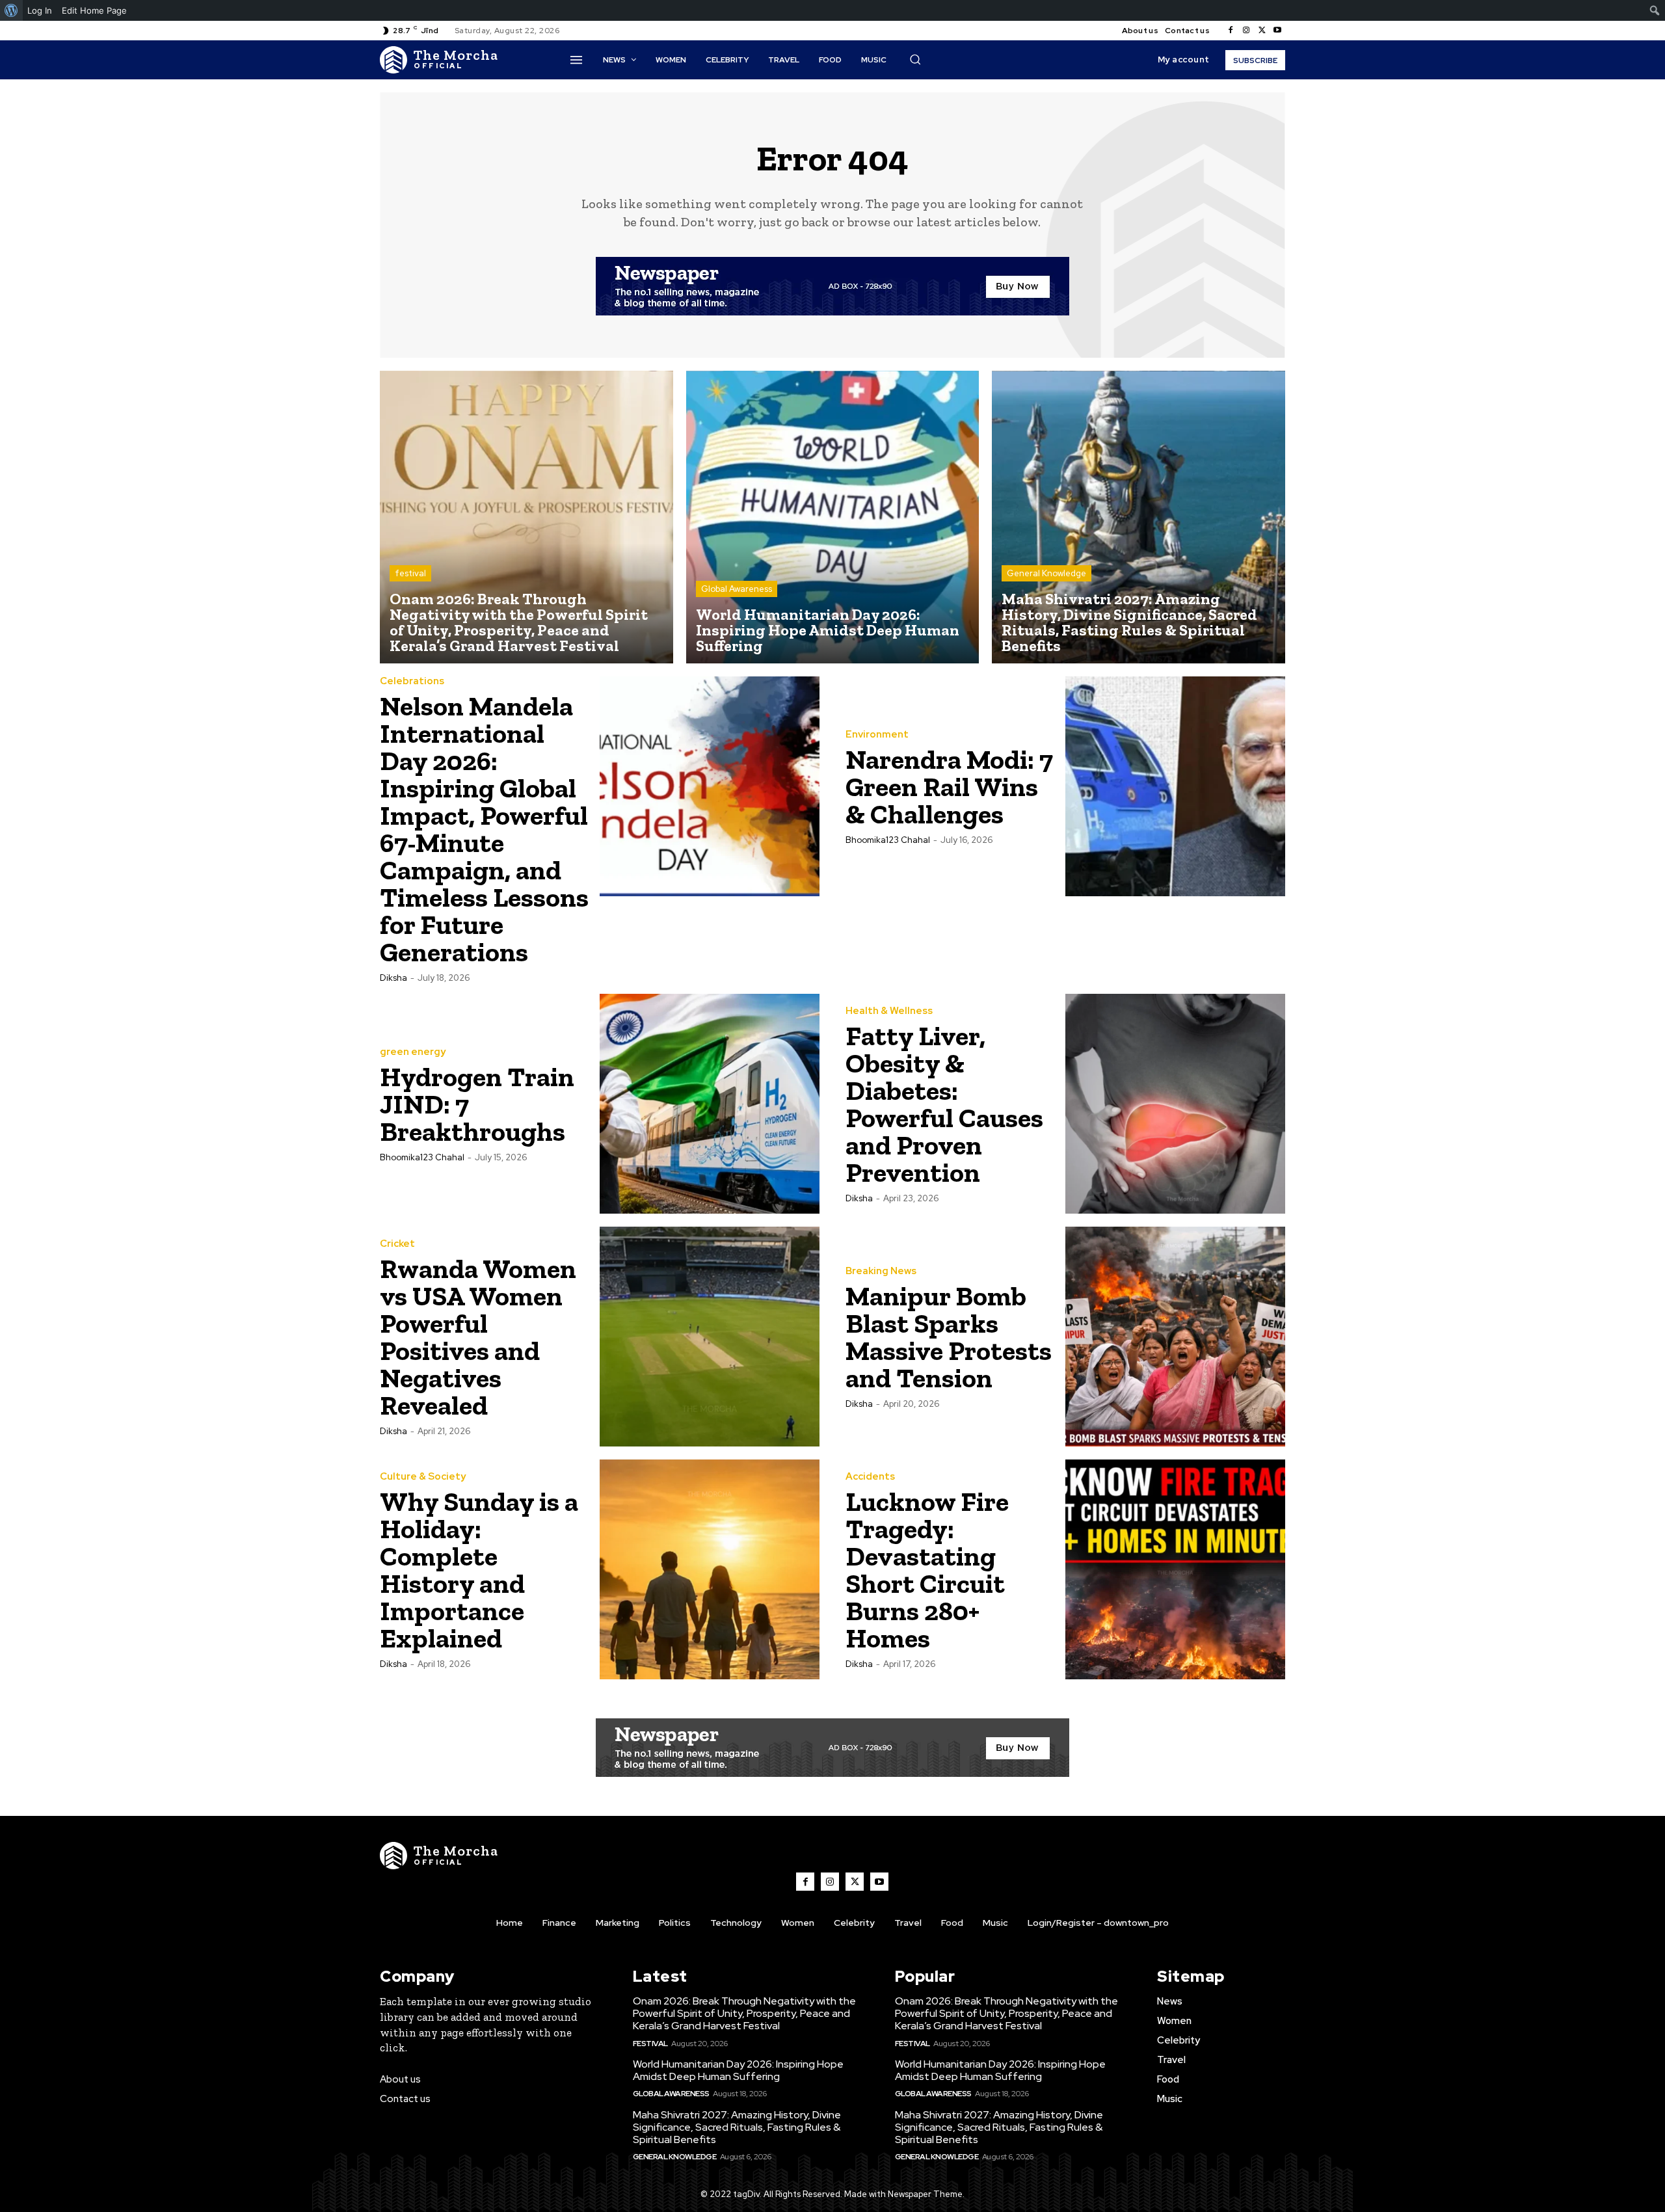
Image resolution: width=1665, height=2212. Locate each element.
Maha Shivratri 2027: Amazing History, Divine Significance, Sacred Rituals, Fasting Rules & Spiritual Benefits (737, 2127)
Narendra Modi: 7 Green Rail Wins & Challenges (949, 787)
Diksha (393, 978)
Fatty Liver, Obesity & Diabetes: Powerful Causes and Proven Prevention (944, 1104)
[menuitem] (11, 10)
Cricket (397, 1244)
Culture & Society (423, 1477)
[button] (915, 59)
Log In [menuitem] (40, 10)
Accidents (870, 1477)
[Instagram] (1246, 31)
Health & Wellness (889, 1011)
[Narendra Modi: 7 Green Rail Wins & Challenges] (1175, 786)
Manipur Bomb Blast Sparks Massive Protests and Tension (949, 1337)
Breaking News (881, 1271)
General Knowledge (1046, 573)
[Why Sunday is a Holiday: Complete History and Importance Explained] (710, 1569)
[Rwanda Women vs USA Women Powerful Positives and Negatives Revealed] (710, 1337)
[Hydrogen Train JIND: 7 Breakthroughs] (710, 1104)
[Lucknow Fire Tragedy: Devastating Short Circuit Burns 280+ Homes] (1175, 1569)
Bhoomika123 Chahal (888, 840)
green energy (413, 1052)
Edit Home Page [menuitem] (94, 10)
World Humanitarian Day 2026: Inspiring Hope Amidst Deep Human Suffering (738, 2070)
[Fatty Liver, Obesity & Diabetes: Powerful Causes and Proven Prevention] (1175, 1104)
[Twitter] (1262, 31)
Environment (877, 735)
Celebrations (412, 681)
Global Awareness (737, 589)
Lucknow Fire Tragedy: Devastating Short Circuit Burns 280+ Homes (927, 1570)
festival (410, 573)
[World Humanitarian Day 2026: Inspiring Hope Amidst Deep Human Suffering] (833, 517)
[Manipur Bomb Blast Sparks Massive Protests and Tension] (1175, 1337)
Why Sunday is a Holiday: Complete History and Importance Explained (479, 1570)
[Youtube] (1277, 31)
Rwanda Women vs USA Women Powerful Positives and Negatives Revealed (478, 1337)
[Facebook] (1231, 31)
